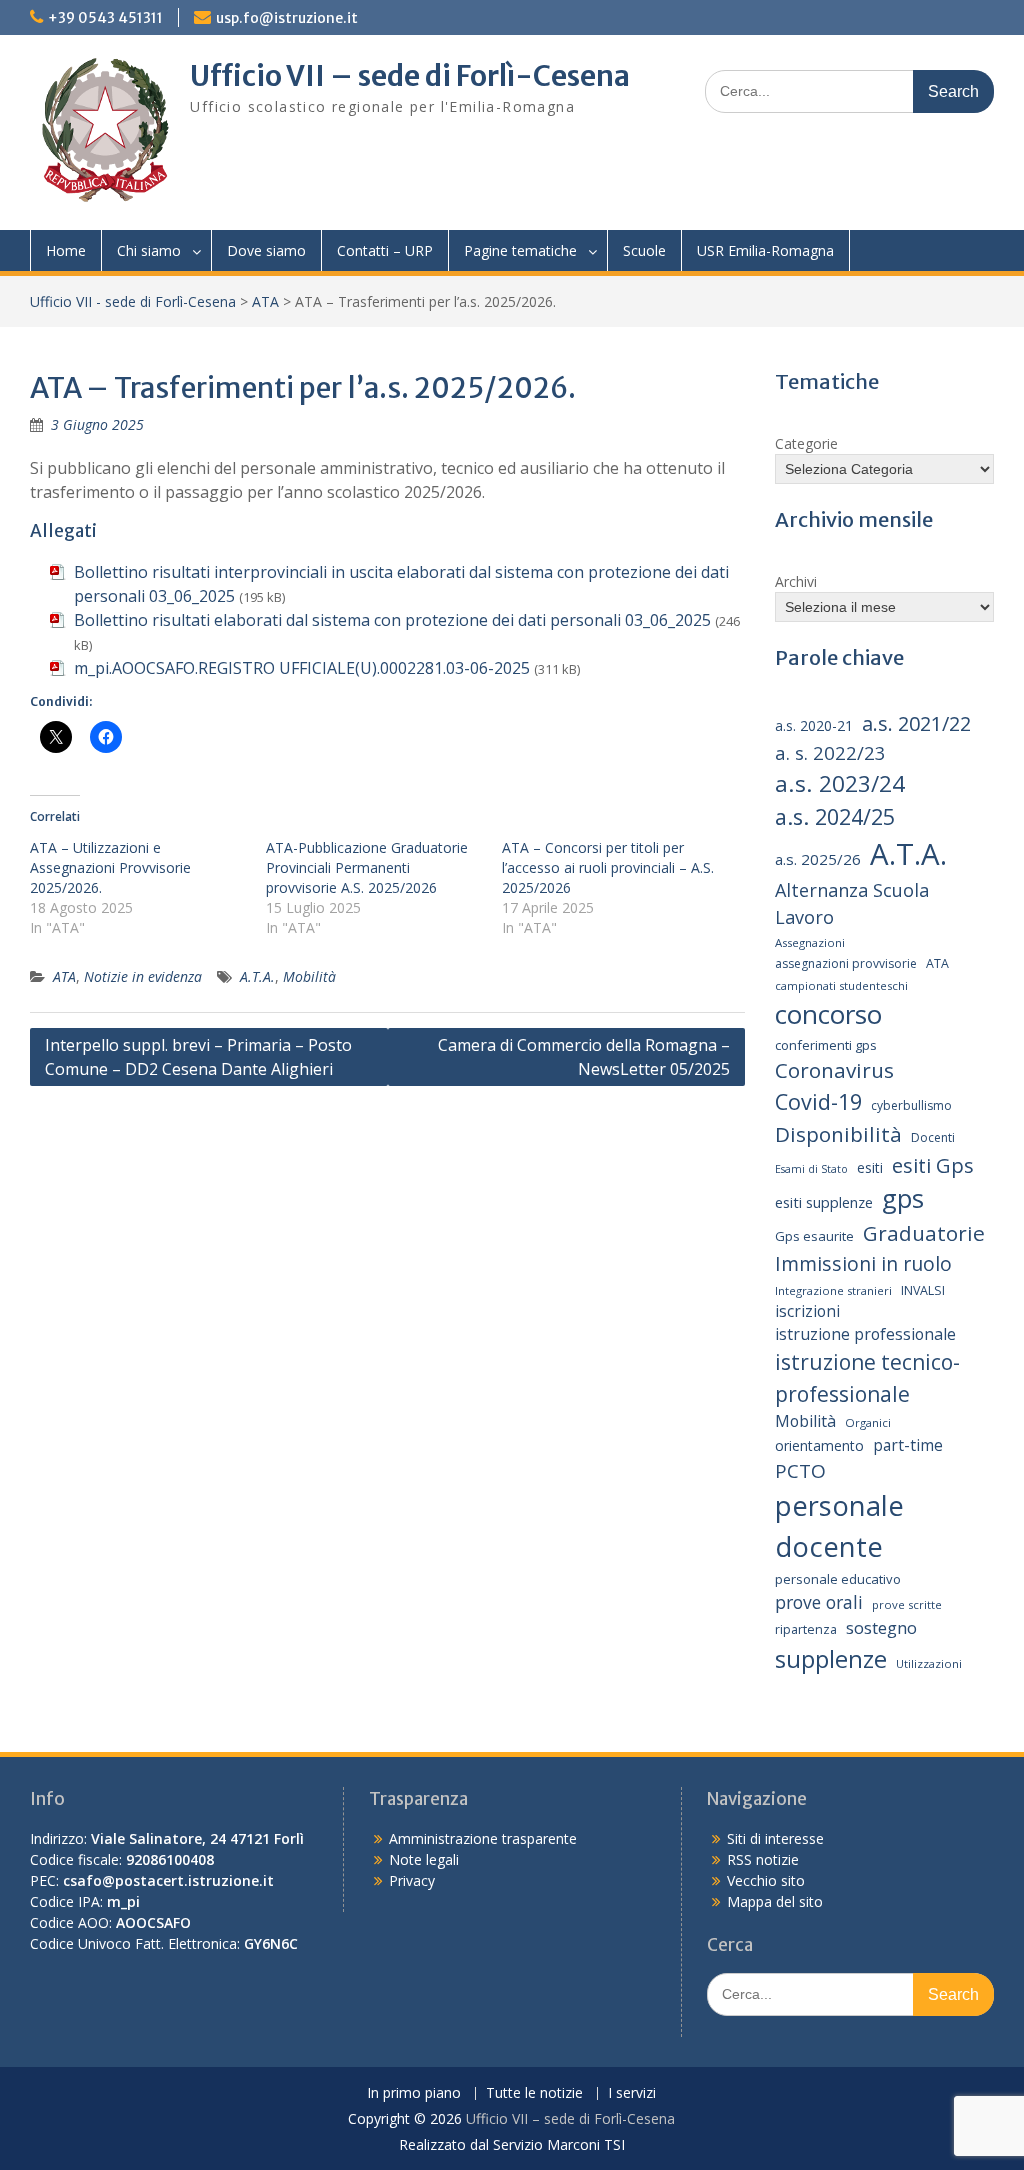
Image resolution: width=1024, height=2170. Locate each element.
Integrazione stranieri (833, 1290)
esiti (870, 1167)
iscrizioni (807, 1311)
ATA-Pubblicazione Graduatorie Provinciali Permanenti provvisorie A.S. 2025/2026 (367, 867)
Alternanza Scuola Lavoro (852, 903)
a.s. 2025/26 (818, 859)
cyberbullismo (911, 1105)
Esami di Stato (811, 1169)
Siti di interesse (775, 1838)
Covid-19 (818, 1101)
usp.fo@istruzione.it (287, 18)
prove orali (819, 1602)
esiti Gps (933, 1165)
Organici (868, 1422)
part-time (908, 1445)
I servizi (632, 2093)
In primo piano (414, 2093)
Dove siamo (266, 250)
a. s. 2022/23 (830, 752)
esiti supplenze (824, 1202)
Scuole (644, 250)
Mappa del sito (775, 1901)
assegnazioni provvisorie (846, 963)
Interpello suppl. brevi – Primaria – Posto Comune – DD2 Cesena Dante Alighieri (198, 1057)
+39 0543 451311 (105, 18)
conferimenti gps (826, 1045)
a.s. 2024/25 (835, 816)
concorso (828, 1014)
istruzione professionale (865, 1334)
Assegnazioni (810, 942)
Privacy (412, 1880)
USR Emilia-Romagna (765, 250)
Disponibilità (838, 1134)
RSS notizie (763, 1859)
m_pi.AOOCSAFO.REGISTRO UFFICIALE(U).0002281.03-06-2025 (302, 668)
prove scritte (907, 1604)
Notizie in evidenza (143, 976)
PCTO (800, 1471)
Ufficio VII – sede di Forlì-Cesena (410, 76)
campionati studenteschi (841, 985)
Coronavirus (834, 1070)
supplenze (831, 1658)
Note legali (424, 1859)
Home (66, 250)
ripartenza (806, 1629)
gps (903, 1198)
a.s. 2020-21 (814, 725)
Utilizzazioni (929, 1663)
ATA (265, 301)
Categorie (806, 443)
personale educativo (838, 1579)
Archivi (796, 581)
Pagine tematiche (520, 250)
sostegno (881, 1627)
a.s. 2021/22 (916, 723)
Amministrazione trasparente (483, 1838)
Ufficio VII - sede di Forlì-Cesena (133, 301)
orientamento (819, 1445)
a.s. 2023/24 (840, 783)
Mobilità (309, 976)
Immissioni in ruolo (863, 1263)
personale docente (839, 1526)
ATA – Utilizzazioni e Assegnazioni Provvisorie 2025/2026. (110, 867)
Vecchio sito (766, 1880)
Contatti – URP (385, 250)
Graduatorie (924, 1233)
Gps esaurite (814, 1236)
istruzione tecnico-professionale (867, 1377)
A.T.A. (257, 976)
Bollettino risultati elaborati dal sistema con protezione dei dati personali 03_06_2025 (392, 620)
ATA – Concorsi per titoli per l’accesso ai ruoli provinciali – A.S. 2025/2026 (608, 867)
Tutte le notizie (534, 2093)
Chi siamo (149, 250)
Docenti (933, 1137)
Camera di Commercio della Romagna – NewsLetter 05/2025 (584, 1057)
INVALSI (923, 1290)
